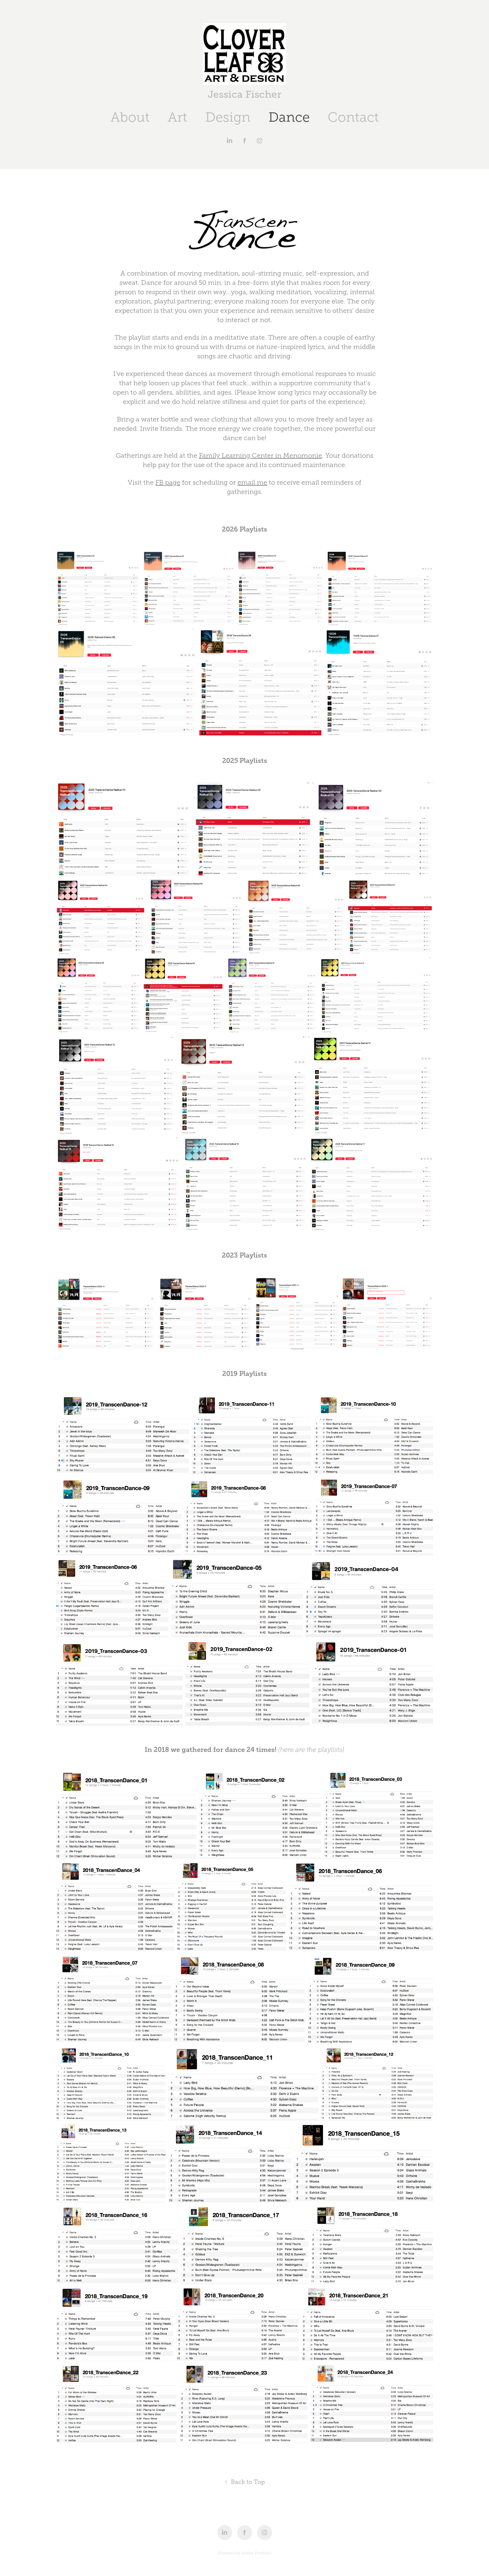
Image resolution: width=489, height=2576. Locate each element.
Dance (289, 117)
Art (177, 117)
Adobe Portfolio (256, 2553)
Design (228, 117)
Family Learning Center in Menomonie (260, 455)
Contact (353, 117)
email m (250, 482)
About (130, 117)
